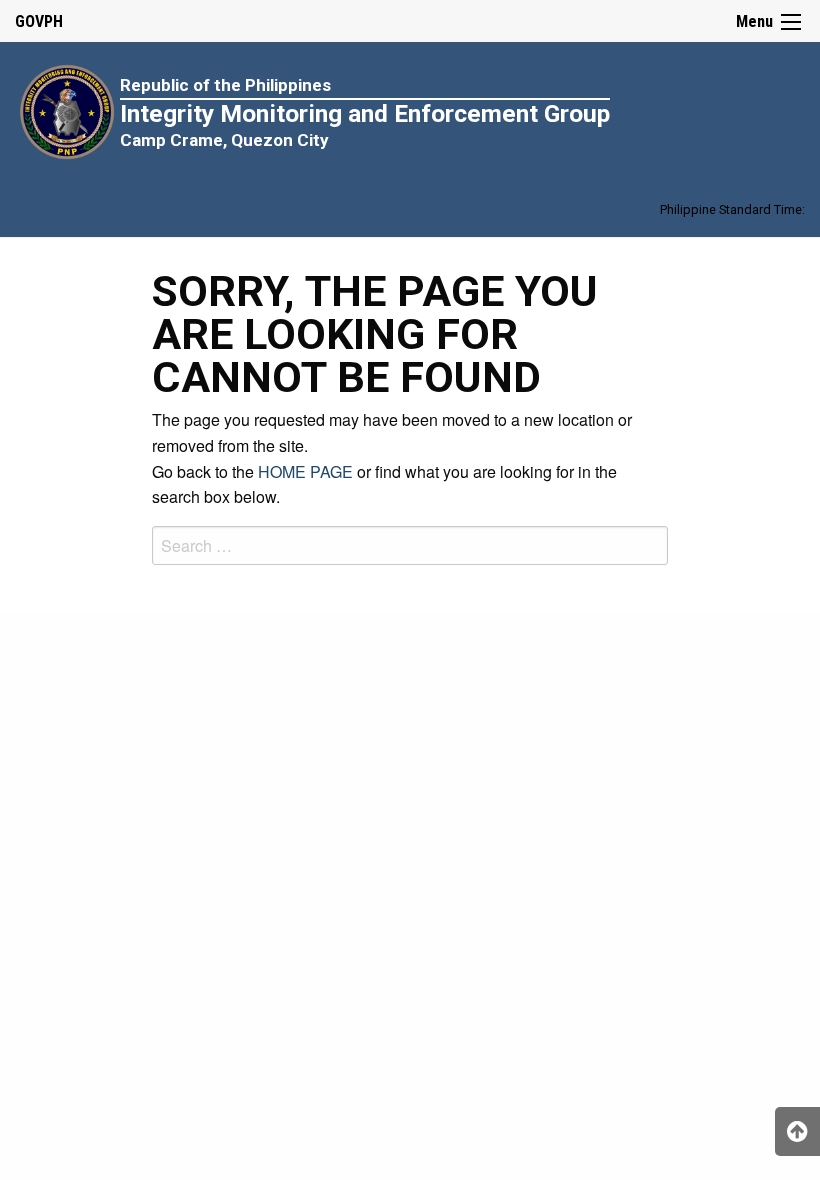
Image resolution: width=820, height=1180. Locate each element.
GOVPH (39, 21)
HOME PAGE (305, 471)
